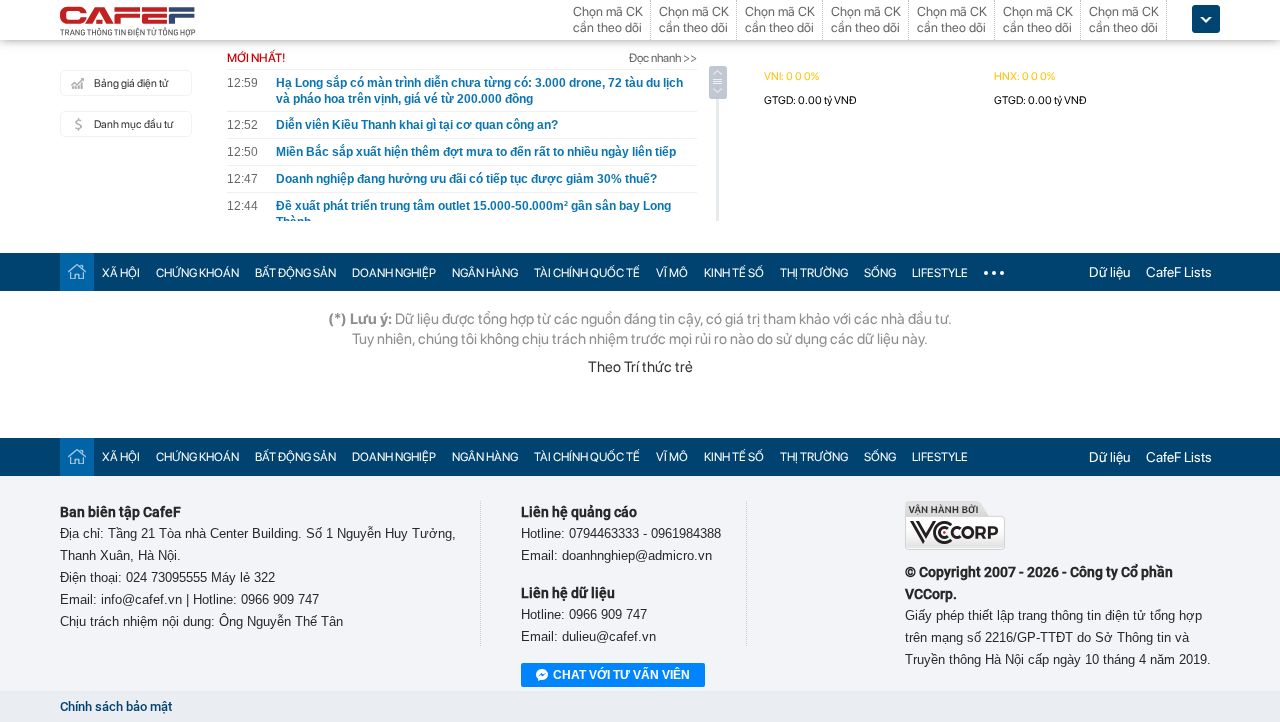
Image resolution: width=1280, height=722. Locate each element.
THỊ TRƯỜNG (814, 273)
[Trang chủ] (77, 271)
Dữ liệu (1109, 272)
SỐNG (880, 273)
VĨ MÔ (672, 273)
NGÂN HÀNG (485, 273)
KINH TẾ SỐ (734, 273)
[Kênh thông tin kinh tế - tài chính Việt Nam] (128, 23)
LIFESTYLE (940, 273)
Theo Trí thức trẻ (640, 367)
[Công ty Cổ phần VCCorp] (955, 545)
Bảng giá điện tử (131, 83)
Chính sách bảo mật (116, 706)
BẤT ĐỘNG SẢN (295, 273)
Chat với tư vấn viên (621, 675)
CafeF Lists (1179, 272)
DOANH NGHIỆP (394, 273)
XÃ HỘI (121, 273)
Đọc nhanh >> (663, 58)
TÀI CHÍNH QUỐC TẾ (587, 273)
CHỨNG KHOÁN (197, 273)
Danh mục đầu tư (133, 124)
